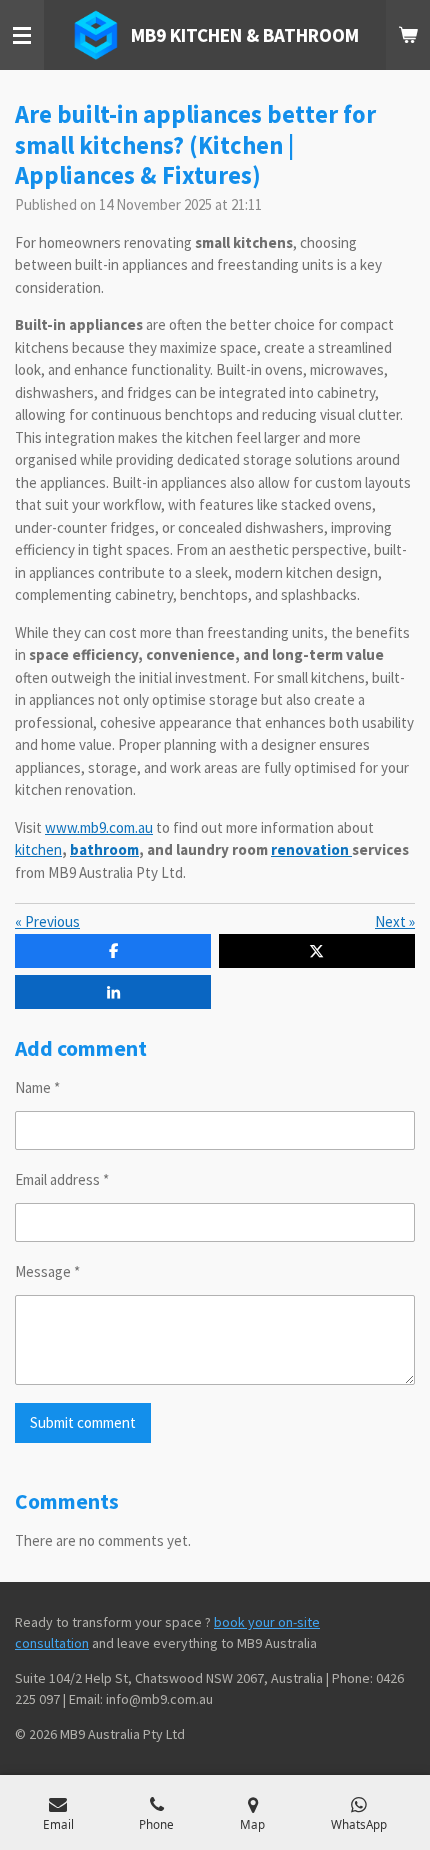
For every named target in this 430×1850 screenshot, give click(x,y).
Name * (37, 1087)
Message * (47, 1271)
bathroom (104, 849)
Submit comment (83, 1422)
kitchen (38, 849)
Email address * (62, 1179)
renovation (311, 849)
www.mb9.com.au (99, 827)
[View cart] (408, 35)
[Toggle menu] (22, 35)
